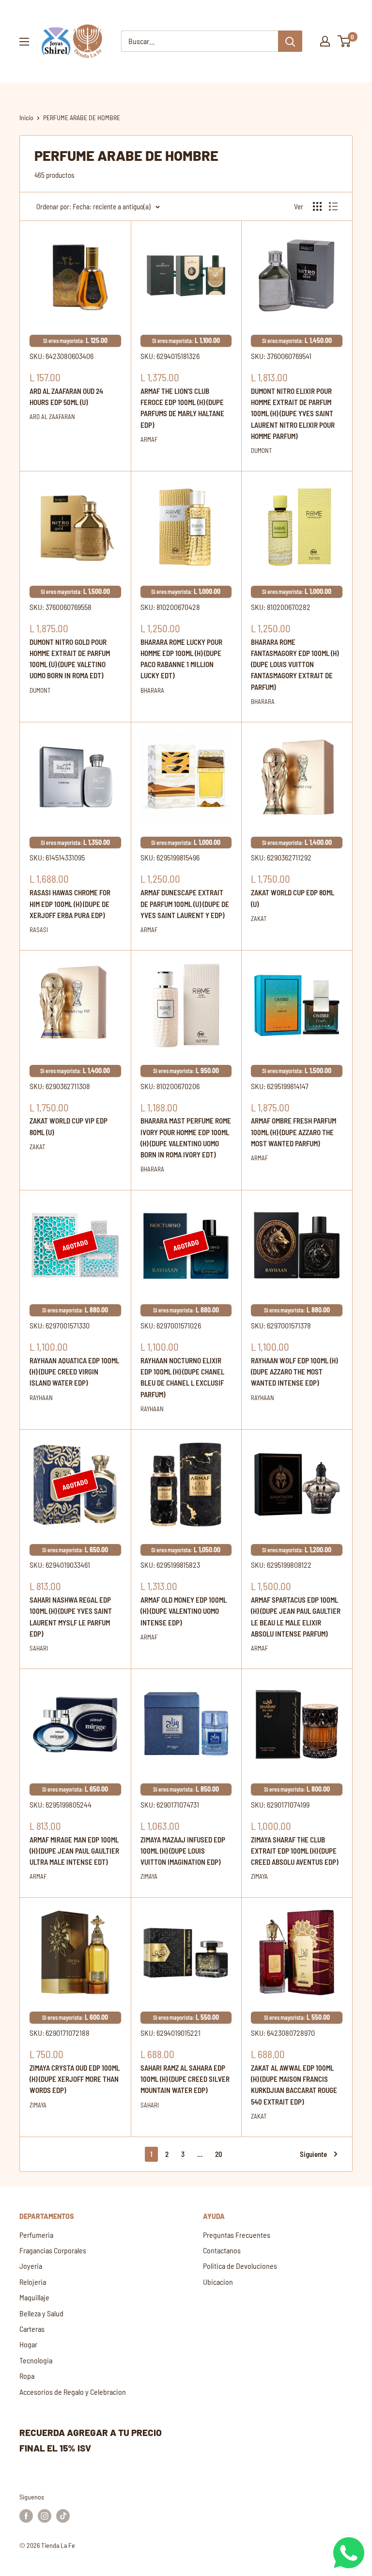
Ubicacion (218, 2282)
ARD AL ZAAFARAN (52, 417)
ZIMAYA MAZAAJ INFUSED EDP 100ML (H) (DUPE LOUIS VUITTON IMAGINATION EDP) (183, 1851)
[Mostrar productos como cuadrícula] (317, 206)
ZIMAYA (149, 1876)
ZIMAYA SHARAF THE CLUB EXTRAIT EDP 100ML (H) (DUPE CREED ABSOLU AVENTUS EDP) (294, 1851)
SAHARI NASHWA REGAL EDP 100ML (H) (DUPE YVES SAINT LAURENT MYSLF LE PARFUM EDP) (71, 1617)
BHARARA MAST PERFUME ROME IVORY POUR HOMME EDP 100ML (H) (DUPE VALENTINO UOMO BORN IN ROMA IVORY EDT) (186, 1138)
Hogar (28, 2344)
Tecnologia (36, 2360)
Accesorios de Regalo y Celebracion (73, 2392)
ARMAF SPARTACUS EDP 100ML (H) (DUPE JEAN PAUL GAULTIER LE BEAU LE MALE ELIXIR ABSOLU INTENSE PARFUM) (296, 1617)
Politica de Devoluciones (240, 2266)
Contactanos (222, 2250)
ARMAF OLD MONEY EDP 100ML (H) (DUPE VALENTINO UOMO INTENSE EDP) (184, 1611)
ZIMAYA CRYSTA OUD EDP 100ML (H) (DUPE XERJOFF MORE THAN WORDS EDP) (75, 2079)
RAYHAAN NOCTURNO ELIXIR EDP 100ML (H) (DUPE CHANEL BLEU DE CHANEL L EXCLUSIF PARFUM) (182, 1377)
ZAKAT (259, 919)
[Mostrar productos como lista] (333, 206)
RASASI (39, 930)
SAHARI (39, 1648)
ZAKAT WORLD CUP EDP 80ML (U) (293, 898)
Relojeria (33, 2282)
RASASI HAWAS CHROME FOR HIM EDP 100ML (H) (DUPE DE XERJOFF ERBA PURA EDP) (70, 904)
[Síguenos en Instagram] (45, 2515)
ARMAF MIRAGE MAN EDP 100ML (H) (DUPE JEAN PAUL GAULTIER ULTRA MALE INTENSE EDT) (74, 1851)
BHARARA (152, 690)
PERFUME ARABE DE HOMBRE (82, 117)
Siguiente (313, 2154)
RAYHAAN (41, 1398)
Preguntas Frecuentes (237, 2235)
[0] (345, 41)
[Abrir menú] (24, 42)
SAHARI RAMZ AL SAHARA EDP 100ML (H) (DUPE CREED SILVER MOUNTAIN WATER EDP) (185, 2079)
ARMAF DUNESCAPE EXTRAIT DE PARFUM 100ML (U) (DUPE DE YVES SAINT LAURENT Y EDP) (185, 904)
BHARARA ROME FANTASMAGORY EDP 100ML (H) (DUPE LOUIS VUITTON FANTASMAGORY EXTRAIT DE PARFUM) (295, 664)
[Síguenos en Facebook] (26, 2515)
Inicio (26, 117)
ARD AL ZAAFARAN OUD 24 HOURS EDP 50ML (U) (66, 397)
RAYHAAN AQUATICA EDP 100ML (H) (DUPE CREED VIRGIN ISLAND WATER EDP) (74, 1372)
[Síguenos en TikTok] (63, 2515)
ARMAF (149, 439)
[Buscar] (290, 41)
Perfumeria (36, 2235)
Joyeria (31, 2266)
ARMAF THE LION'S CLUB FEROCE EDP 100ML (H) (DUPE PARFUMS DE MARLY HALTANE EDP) (182, 408)
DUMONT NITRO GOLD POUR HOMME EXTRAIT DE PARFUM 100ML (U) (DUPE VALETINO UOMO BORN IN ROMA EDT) (70, 659)
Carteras (32, 2329)
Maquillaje (34, 2297)
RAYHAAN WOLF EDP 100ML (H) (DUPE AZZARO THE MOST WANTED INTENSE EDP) (294, 1372)
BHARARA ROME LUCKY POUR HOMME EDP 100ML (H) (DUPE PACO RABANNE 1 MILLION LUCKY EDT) (181, 659)
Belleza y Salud (41, 2313)
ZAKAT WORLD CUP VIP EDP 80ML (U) (69, 1126)
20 (219, 2154)
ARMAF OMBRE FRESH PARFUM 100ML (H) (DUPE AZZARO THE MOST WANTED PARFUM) (294, 1132)
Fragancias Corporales (53, 2250)
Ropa (27, 2376)
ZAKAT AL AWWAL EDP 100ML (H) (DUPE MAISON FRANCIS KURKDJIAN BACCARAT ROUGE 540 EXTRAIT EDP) (294, 2085)
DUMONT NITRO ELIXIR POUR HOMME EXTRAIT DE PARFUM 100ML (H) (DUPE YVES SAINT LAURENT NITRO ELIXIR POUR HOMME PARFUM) (293, 414)
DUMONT (261, 451)
